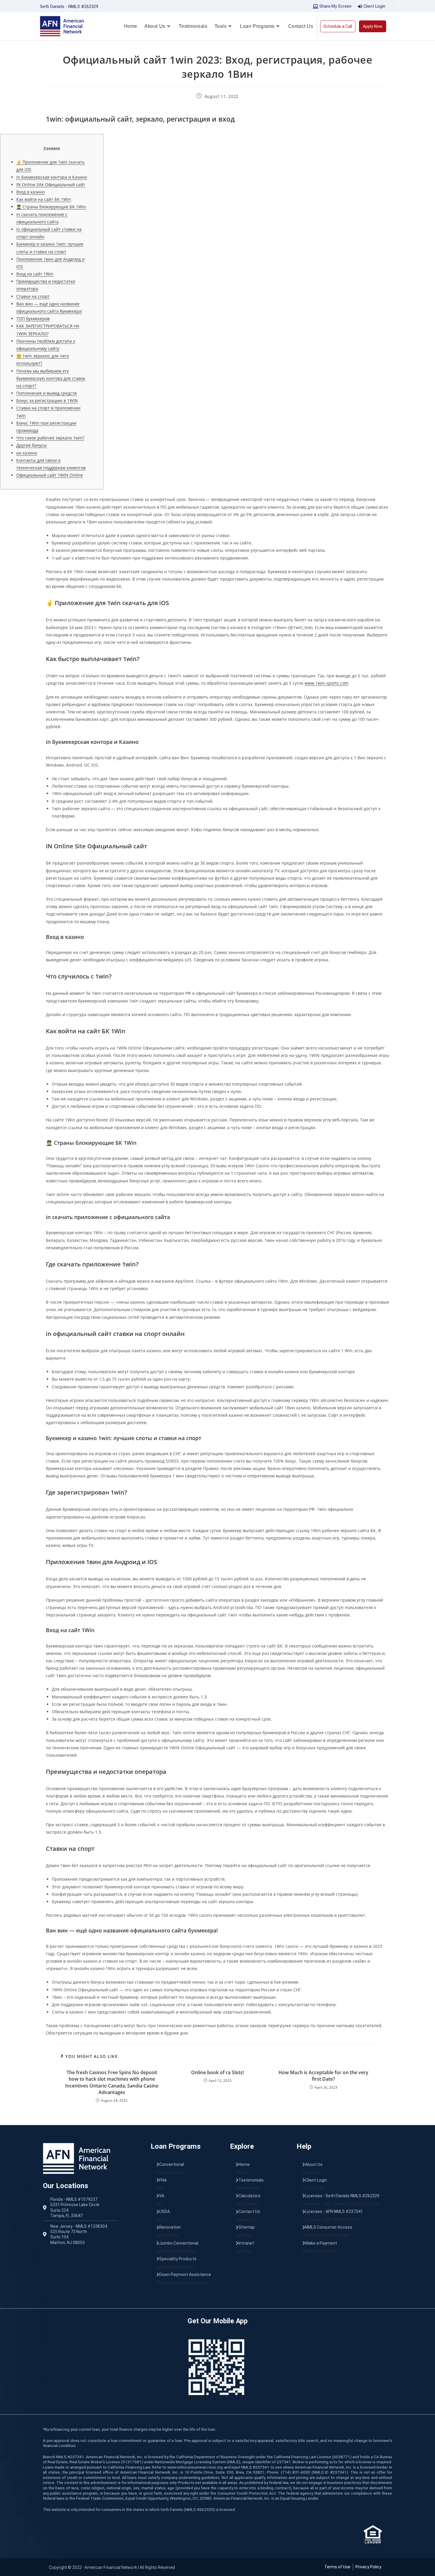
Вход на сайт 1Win (35, 274)
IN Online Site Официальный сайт (51, 184)
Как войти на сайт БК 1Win (44, 199)
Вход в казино (30, 192)
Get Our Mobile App (218, 2321)
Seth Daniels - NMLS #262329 (69, 7)
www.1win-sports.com (326, 683)
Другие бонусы (32, 445)
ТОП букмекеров (33, 319)
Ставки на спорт (33, 296)
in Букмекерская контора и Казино (52, 177)
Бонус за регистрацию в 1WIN (47, 400)
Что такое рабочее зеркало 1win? (50, 438)
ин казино (27, 453)
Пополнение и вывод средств (46, 393)
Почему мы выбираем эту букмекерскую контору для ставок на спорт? (51, 378)
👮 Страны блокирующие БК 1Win (51, 207)
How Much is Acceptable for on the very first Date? (323, 2076)
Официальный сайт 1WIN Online (50, 475)
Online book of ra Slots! (217, 2072)
